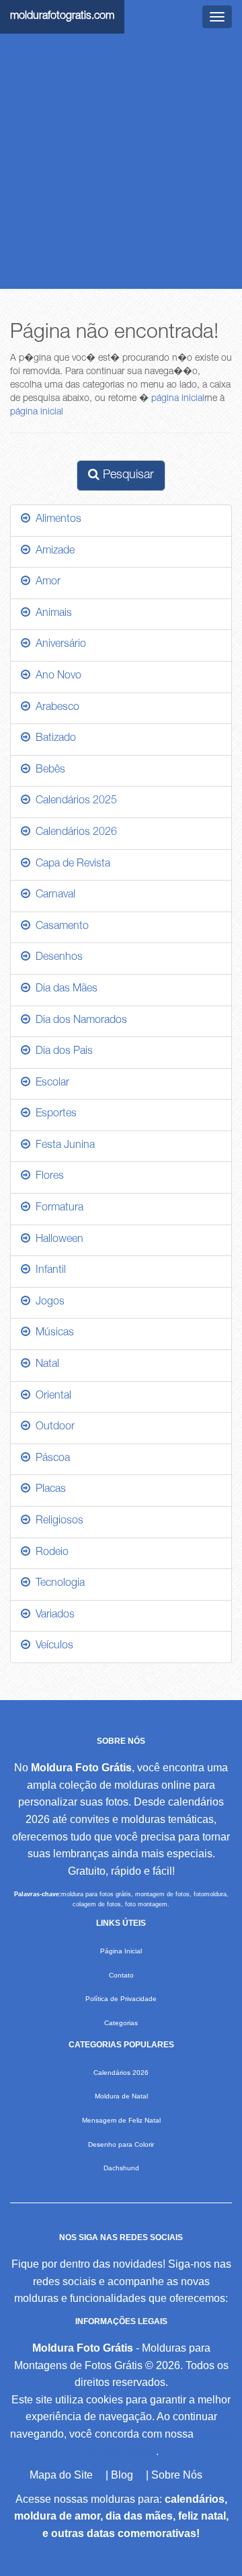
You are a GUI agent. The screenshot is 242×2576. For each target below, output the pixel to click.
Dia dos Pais (62, 1052)
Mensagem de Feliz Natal (121, 2120)
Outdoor (52, 1427)
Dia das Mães (64, 989)
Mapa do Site (61, 2475)
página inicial (178, 399)
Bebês (48, 770)
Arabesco (55, 708)
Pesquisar (127, 476)
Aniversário (58, 645)
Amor (45, 582)
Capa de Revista (70, 864)
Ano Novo (56, 676)
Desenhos (56, 958)
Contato (121, 1975)
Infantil (48, 1271)
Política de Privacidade (121, 1999)
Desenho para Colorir (121, 2144)
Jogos (47, 1302)
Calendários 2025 (74, 801)
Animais (51, 614)
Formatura (57, 1208)
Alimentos (56, 520)
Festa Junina (63, 1146)
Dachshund (121, 2168)
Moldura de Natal (121, 2096)
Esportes (53, 1114)
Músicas (52, 1333)
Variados (52, 1615)
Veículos (52, 1646)
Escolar (50, 1083)
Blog (122, 2475)
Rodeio (49, 1553)
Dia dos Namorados (79, 1021)
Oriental (51, 1396)
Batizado (53, 739)
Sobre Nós (177, 2475)
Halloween (57, 1240)
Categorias (121, 2023)
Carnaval (53, 895)
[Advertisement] (121, 161)
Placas (48, 1490)
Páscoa (50, 1459)
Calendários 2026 (74, 833)
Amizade (52, 551)
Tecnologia (57, 1584)
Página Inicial (121, 1951)
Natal (45, 1365)
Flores (47, 1177)
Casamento (59, 927)
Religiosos (57, 1521)
